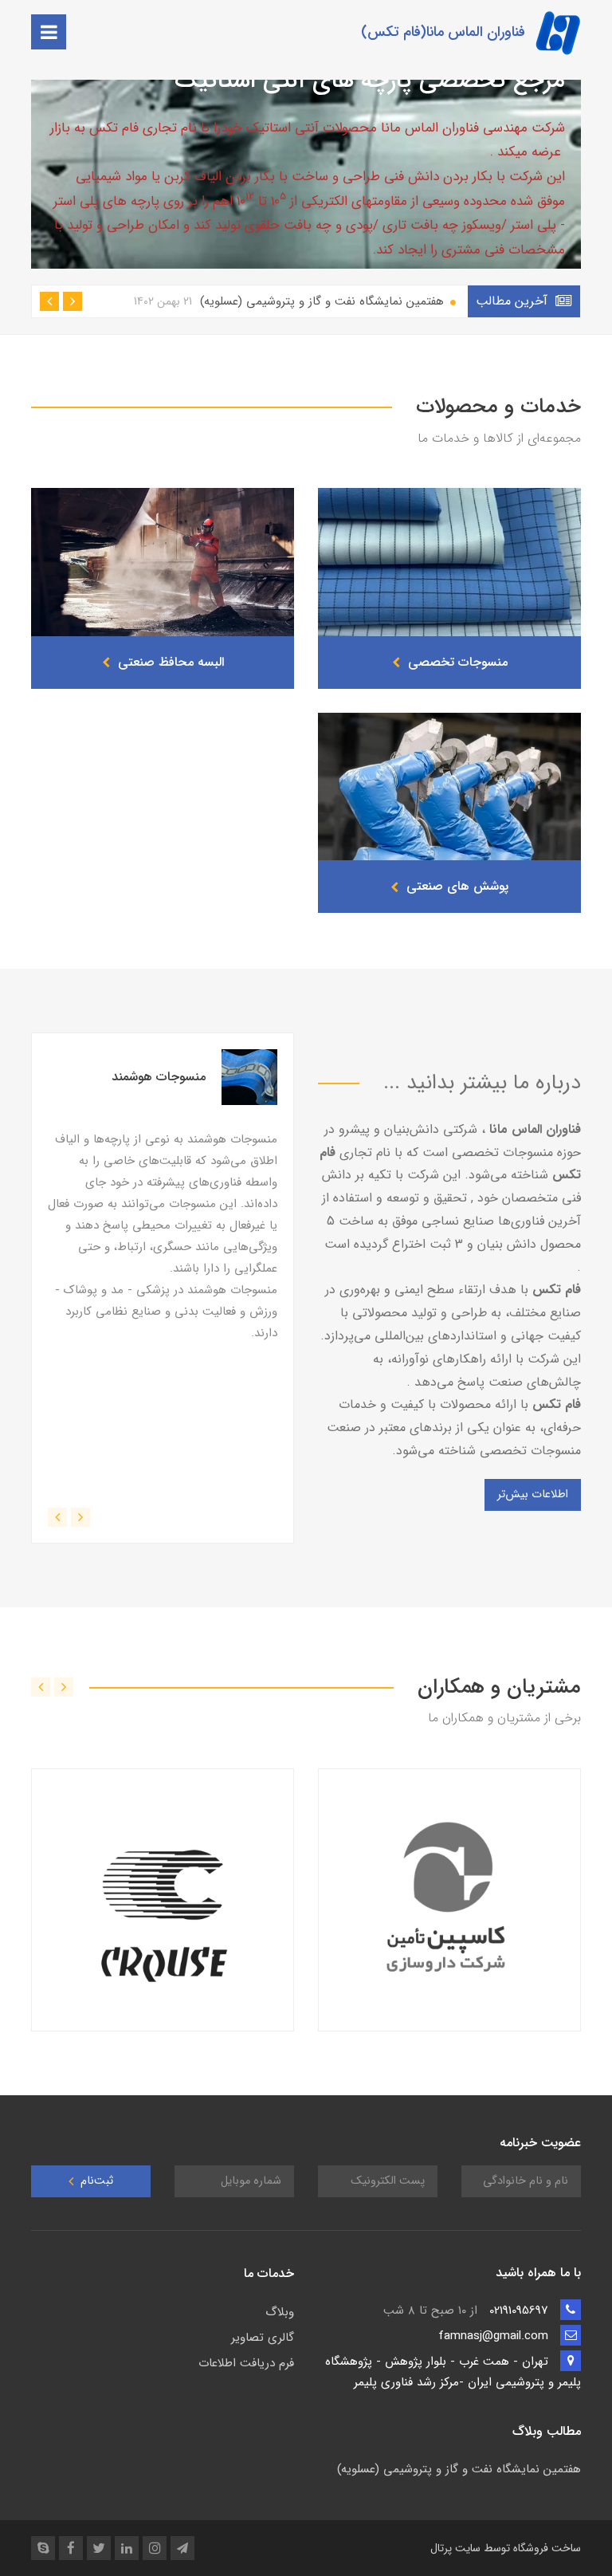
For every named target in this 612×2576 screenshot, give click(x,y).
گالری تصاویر (263, 2338)
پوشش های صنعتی (455, 886)
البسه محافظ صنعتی (169, 662)
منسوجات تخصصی (456, 662)
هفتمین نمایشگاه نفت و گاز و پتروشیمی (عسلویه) (291, 301)
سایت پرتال (455, 2548)
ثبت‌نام (95, 2181)
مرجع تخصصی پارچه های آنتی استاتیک (370, 81)
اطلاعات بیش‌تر (533, 1494)
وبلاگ (280, 2312)
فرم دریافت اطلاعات (246, 2363)
